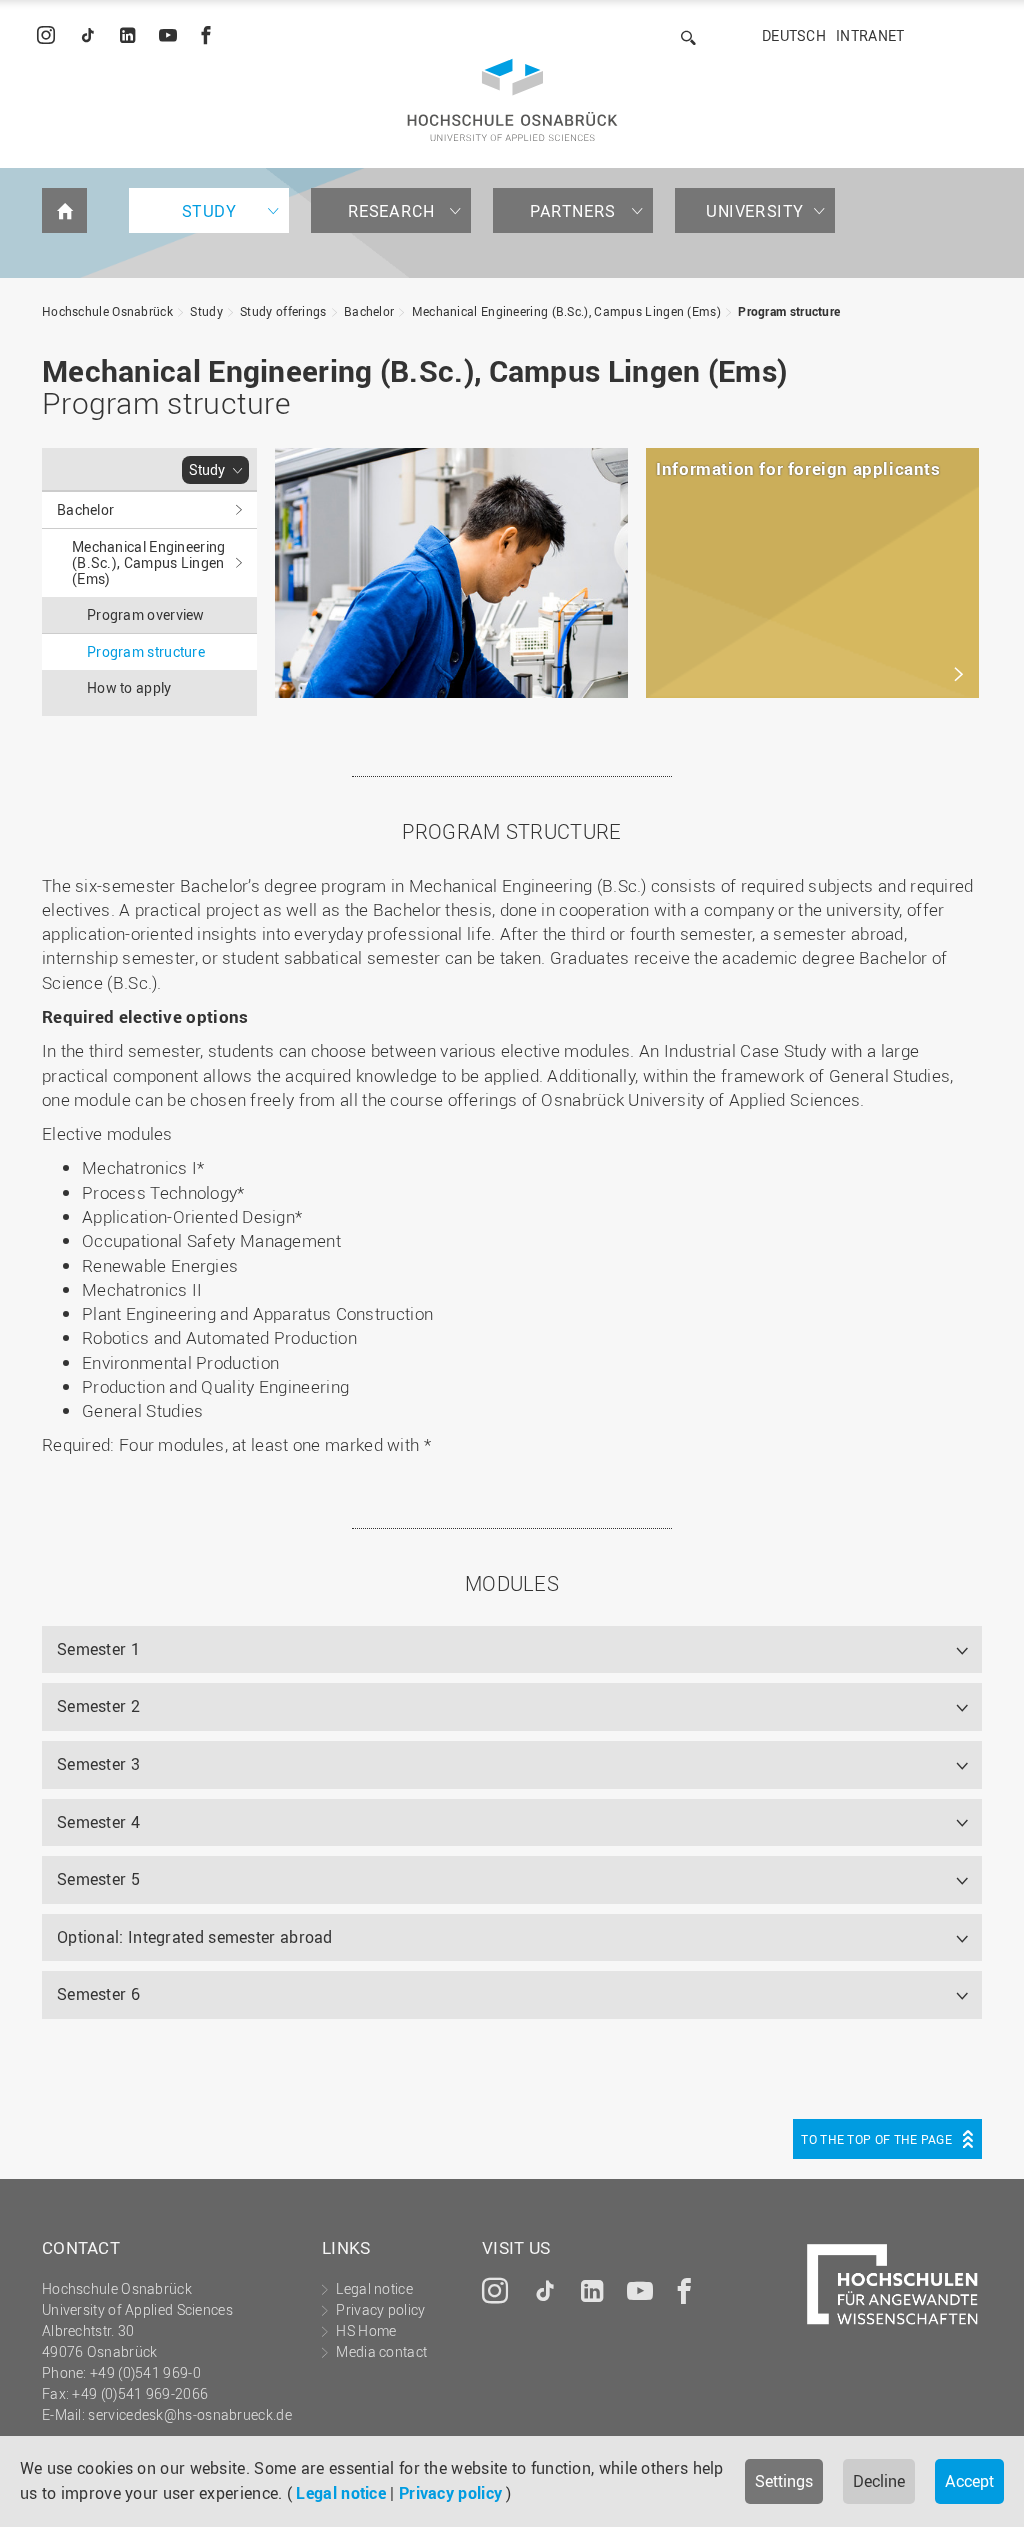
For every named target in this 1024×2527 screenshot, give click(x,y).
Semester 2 (98, 1706)
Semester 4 (98, 1822)
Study (209, 211)
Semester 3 (98, 1764)
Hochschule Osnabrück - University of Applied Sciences (512, 100)
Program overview (146, 614)
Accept (969, 2481)
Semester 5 (98, 1879)
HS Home (366, 2330)
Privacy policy (450, 2493)
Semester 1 (98, 1649)
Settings (784, 2481)
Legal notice (341, 2493)
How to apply (129, 687)
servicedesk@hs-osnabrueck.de (189, 2414)
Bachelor (369, 311)
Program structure (789, 311)
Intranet (870, 35)
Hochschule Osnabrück (107, 311)
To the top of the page (876, 2139)
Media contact (381, 2351)
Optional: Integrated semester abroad (195, 1937)
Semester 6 (98, 1994)
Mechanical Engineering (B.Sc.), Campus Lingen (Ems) (566, 311)
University (755, 211)
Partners (573, 211)
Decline (879, 2481)
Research (391, 211)
